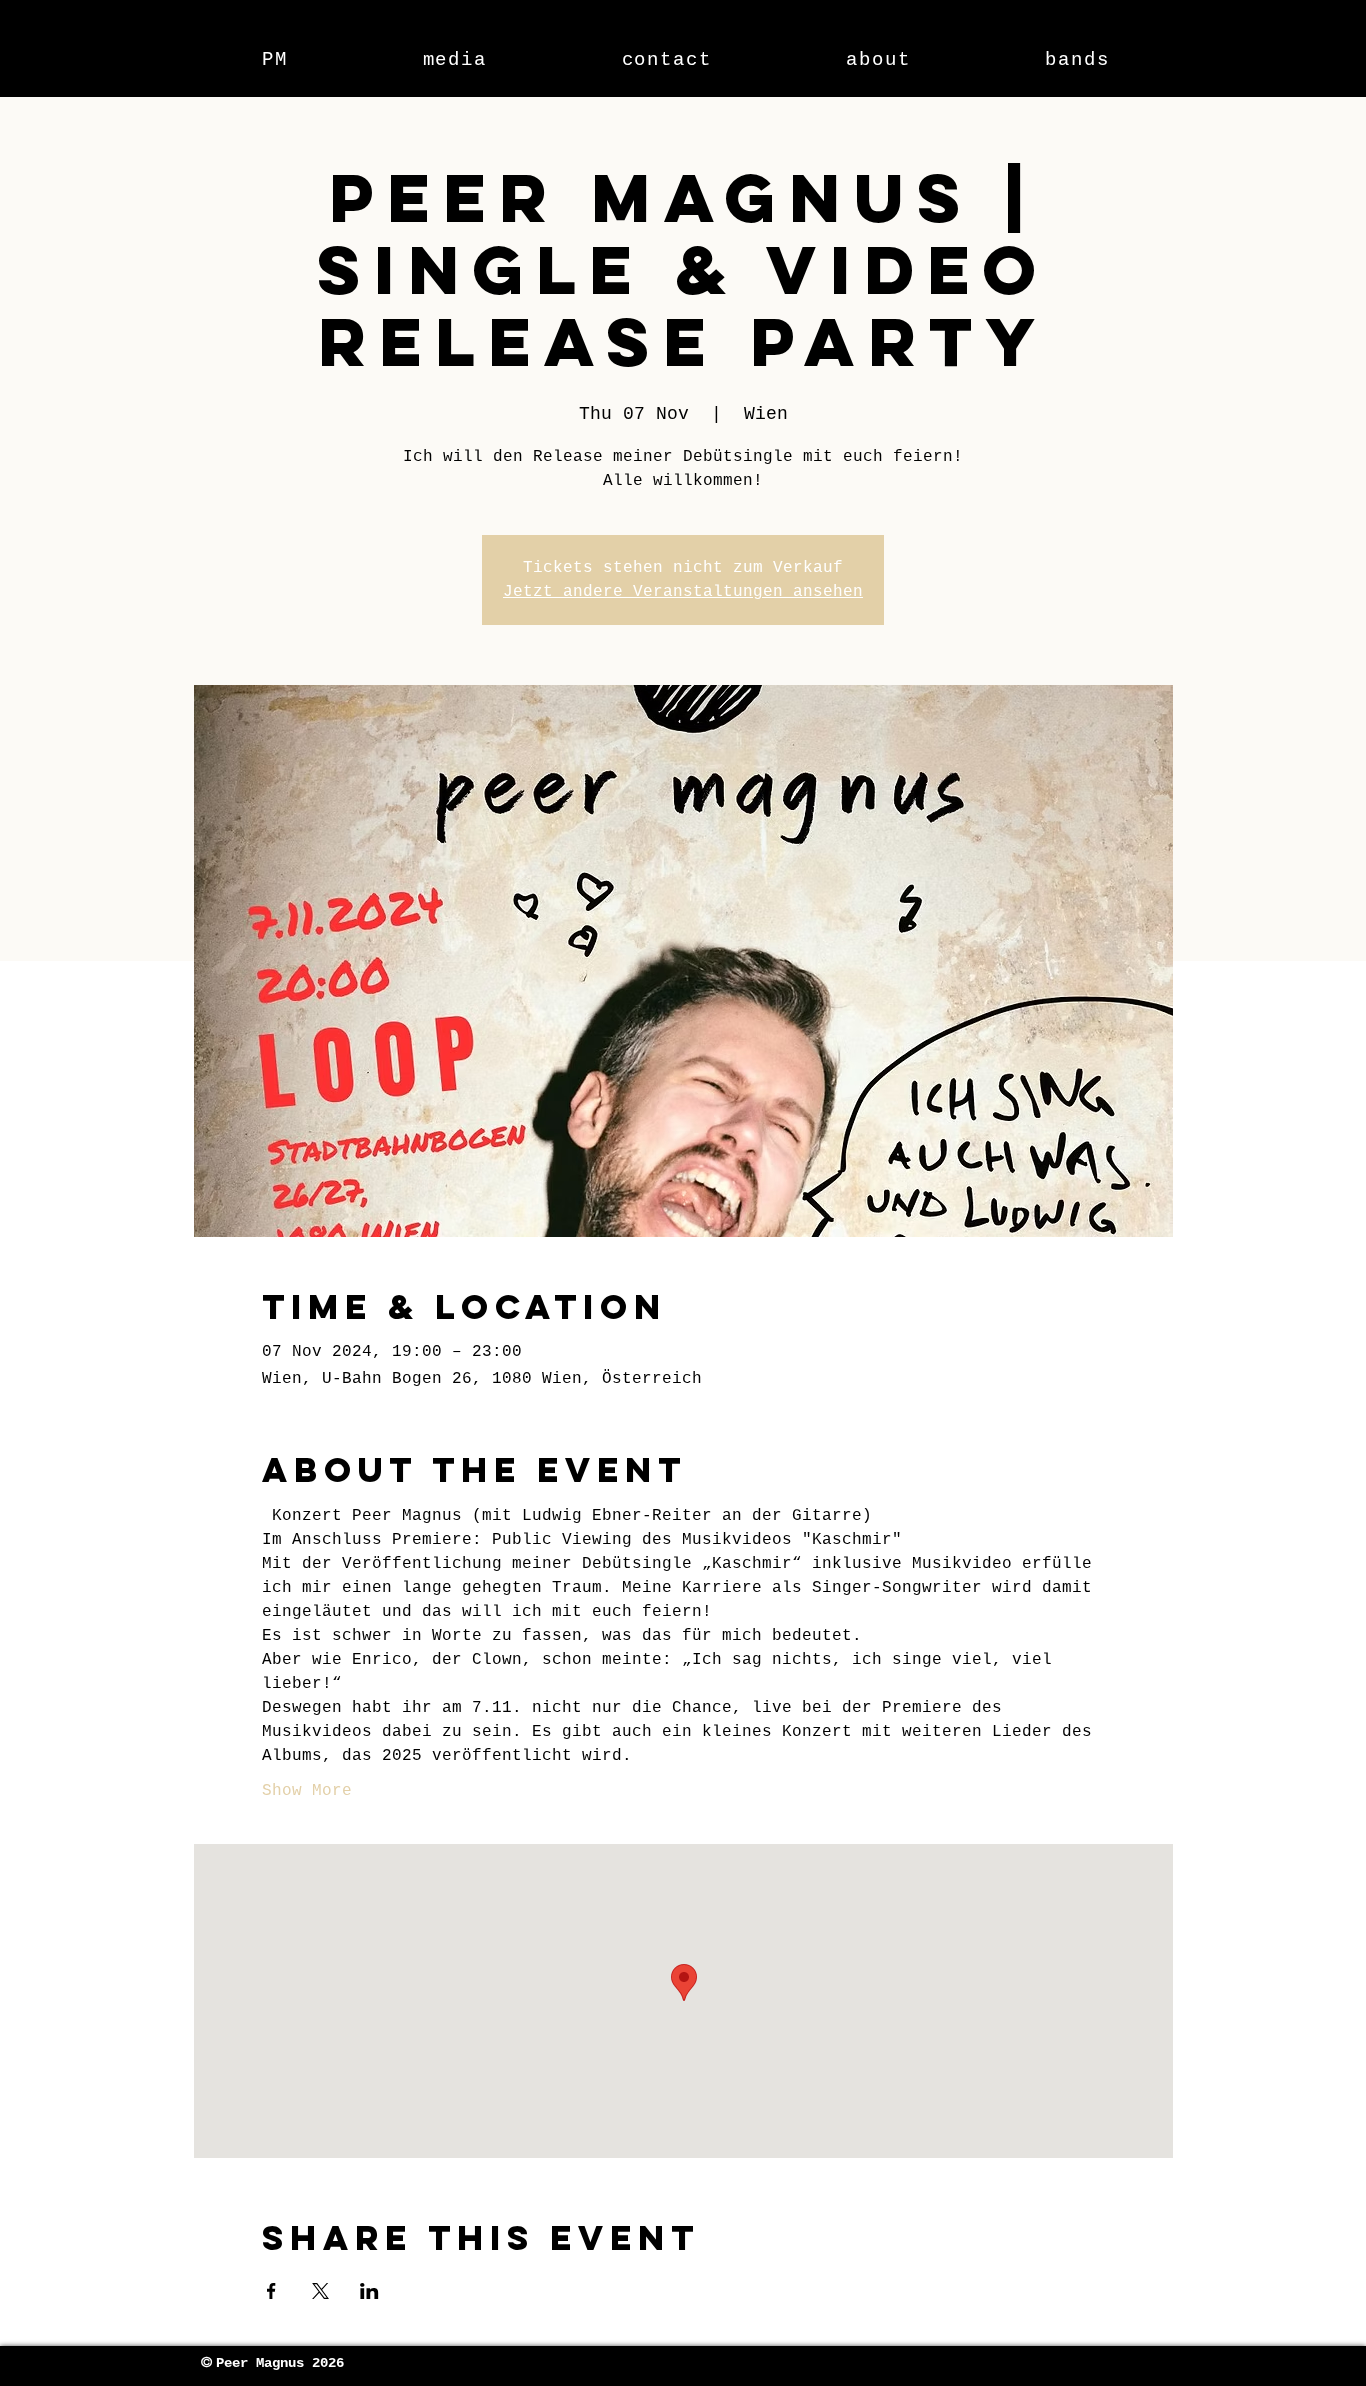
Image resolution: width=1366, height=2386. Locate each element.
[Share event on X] (320, 2291)
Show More (307, 1791)
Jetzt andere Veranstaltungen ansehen (683, 592)
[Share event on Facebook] (271, 2291)
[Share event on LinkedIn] (369, 2291)
